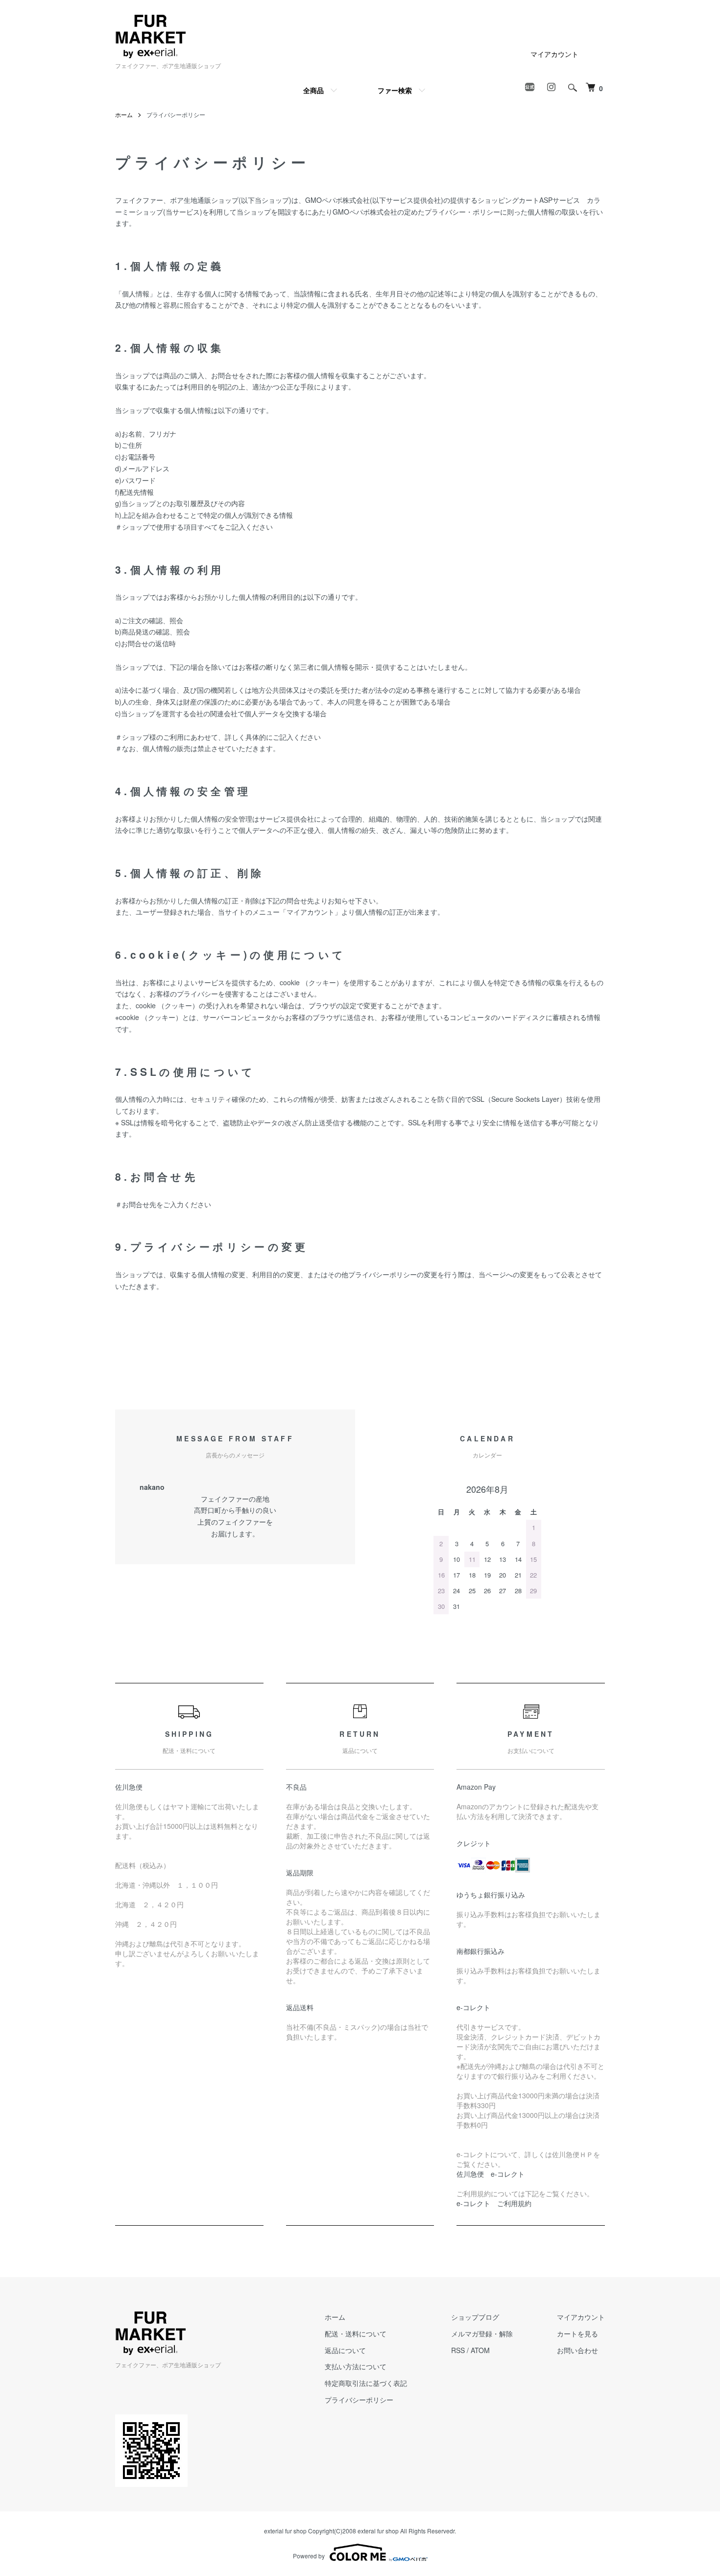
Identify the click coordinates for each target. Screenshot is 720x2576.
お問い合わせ (577, 2350)
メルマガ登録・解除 (482, 2333)
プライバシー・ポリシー (462, 212)
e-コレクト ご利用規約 (494, 2203)
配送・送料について (356, 2333)
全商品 (313, 90)
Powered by (309, 2556)
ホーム (124, 114)
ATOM (480, 2350)
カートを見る (577, 2333)
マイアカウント (554, 54)
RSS (458, 2350)
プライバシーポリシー (359, 2400)
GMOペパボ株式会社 (337, 200)
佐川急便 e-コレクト (491, 2174)
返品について (345, 2350)
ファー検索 (395, 90)
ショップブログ (475, 2317)
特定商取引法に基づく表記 (366, 2383)
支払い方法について (356, 2366)
